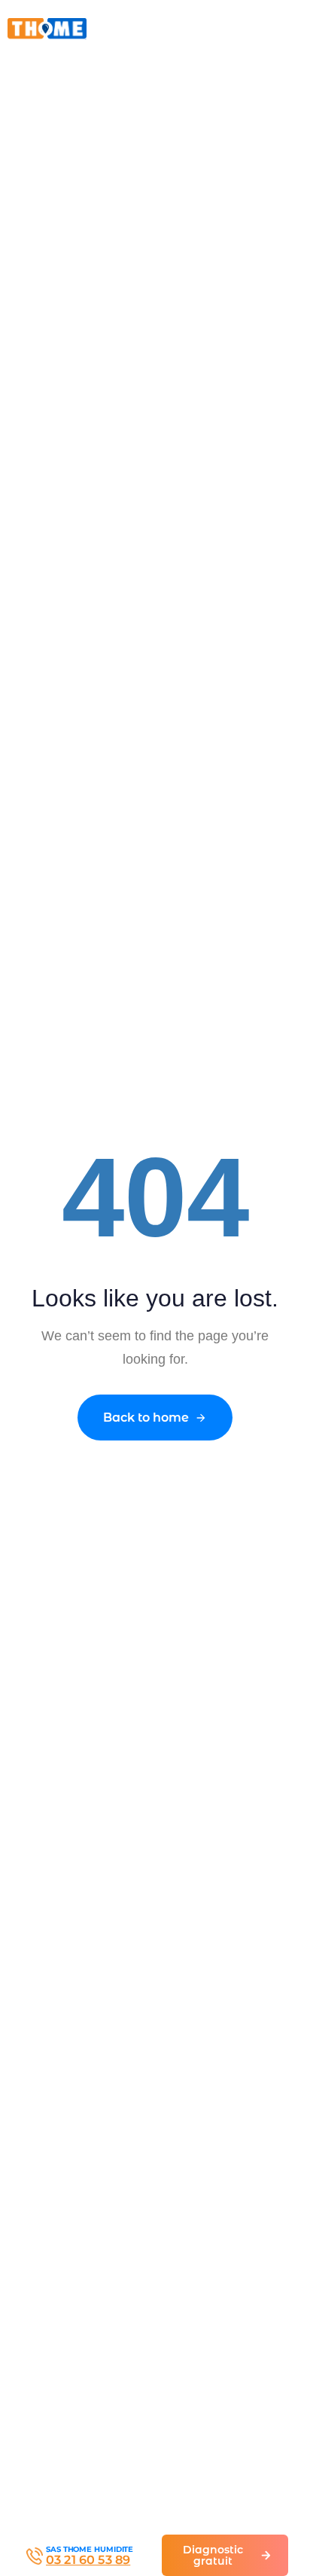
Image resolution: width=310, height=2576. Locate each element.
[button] (273, 28)
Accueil (26, 71)
